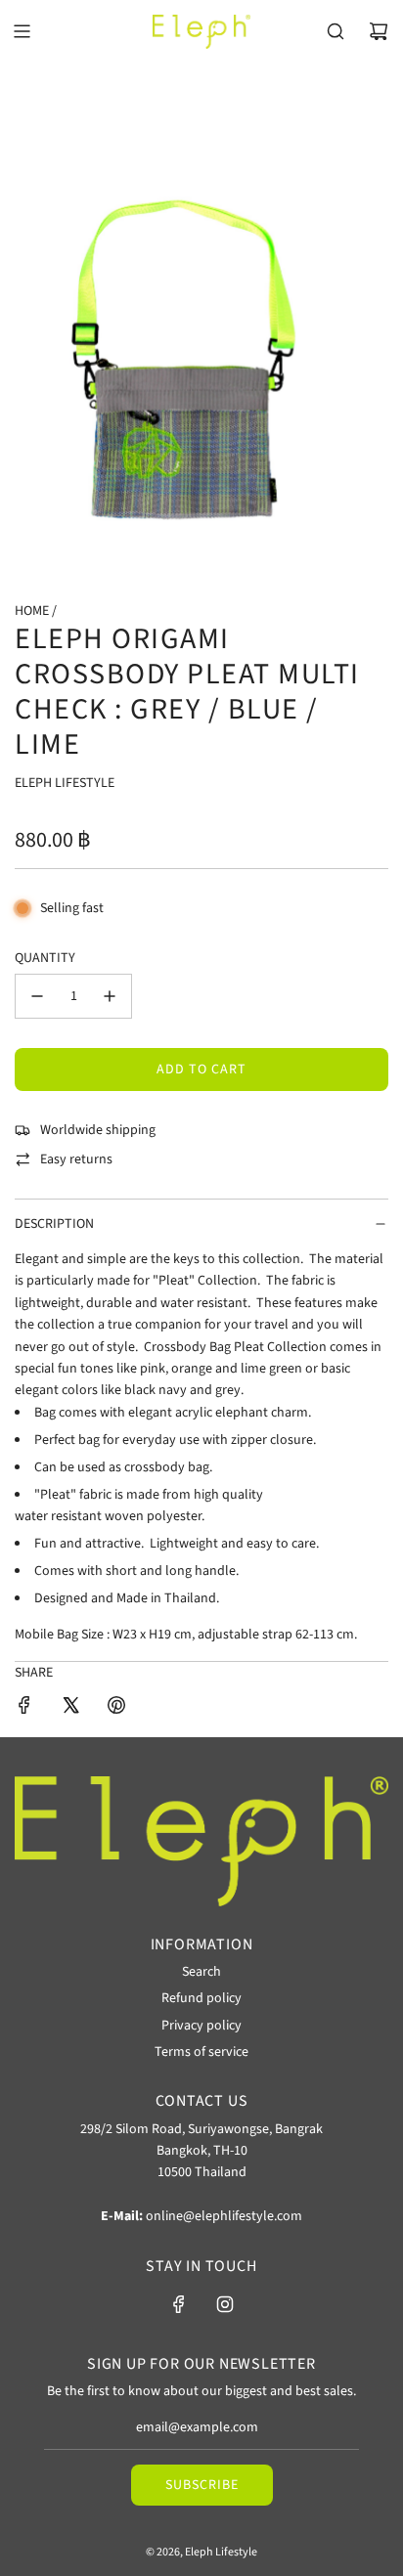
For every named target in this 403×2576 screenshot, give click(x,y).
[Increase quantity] (110, 996)
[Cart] (379, 31)
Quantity (45, 958)
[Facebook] (179, 2304)
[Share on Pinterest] (116, 1708)
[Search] (336, 31)
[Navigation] (22, 31)
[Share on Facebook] (24, 1708)
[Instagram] (225, 2304)
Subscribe (202, 2485)
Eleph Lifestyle (65, 783)
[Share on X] (70, 1708)
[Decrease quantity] (37, 996)
